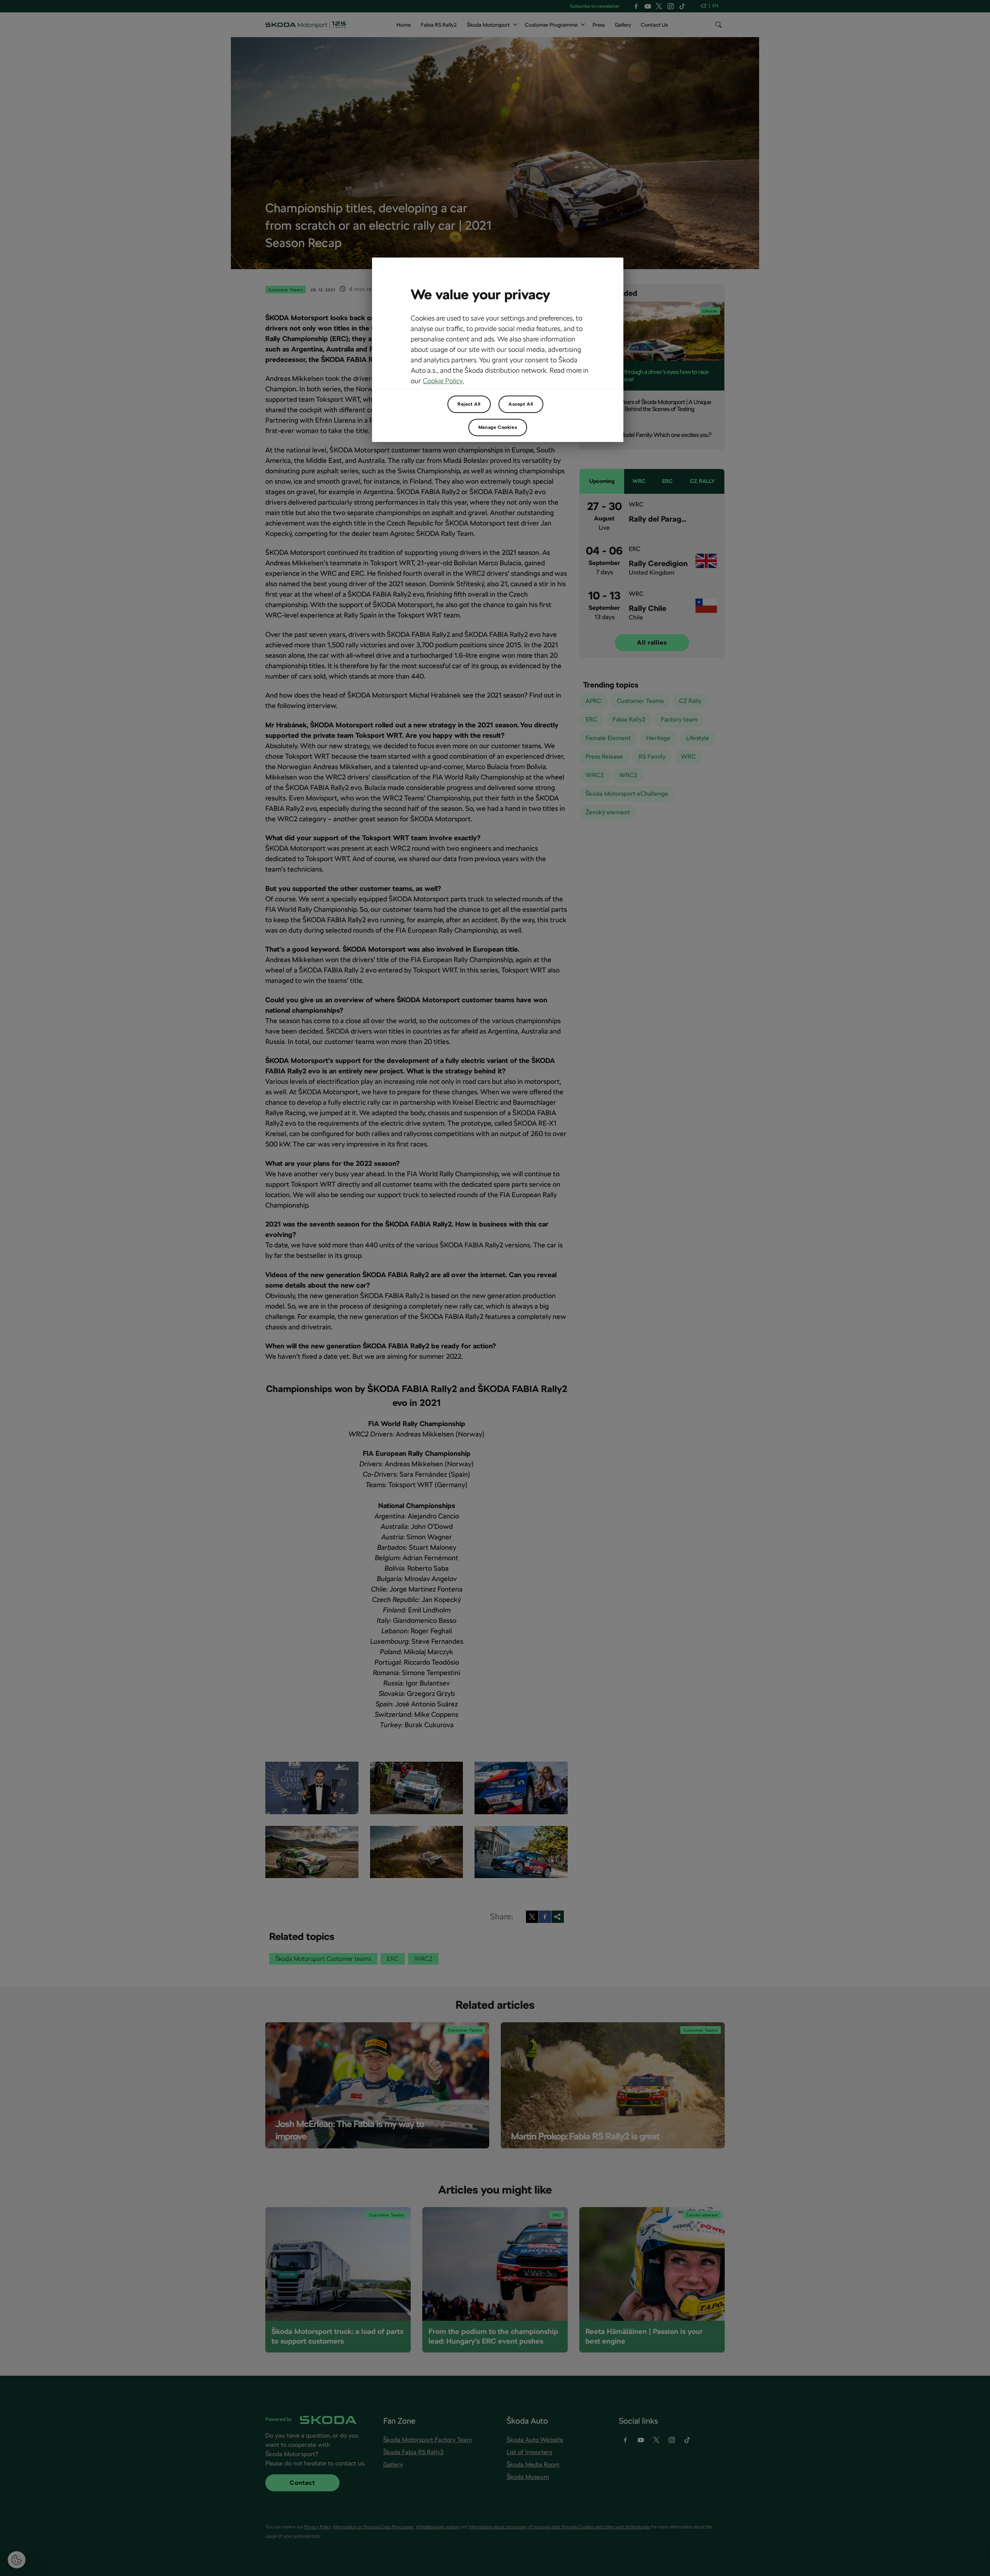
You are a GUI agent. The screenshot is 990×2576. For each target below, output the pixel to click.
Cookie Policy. (443, 381)
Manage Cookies (498, 427)
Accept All (521, 404)
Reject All (469, 404)
